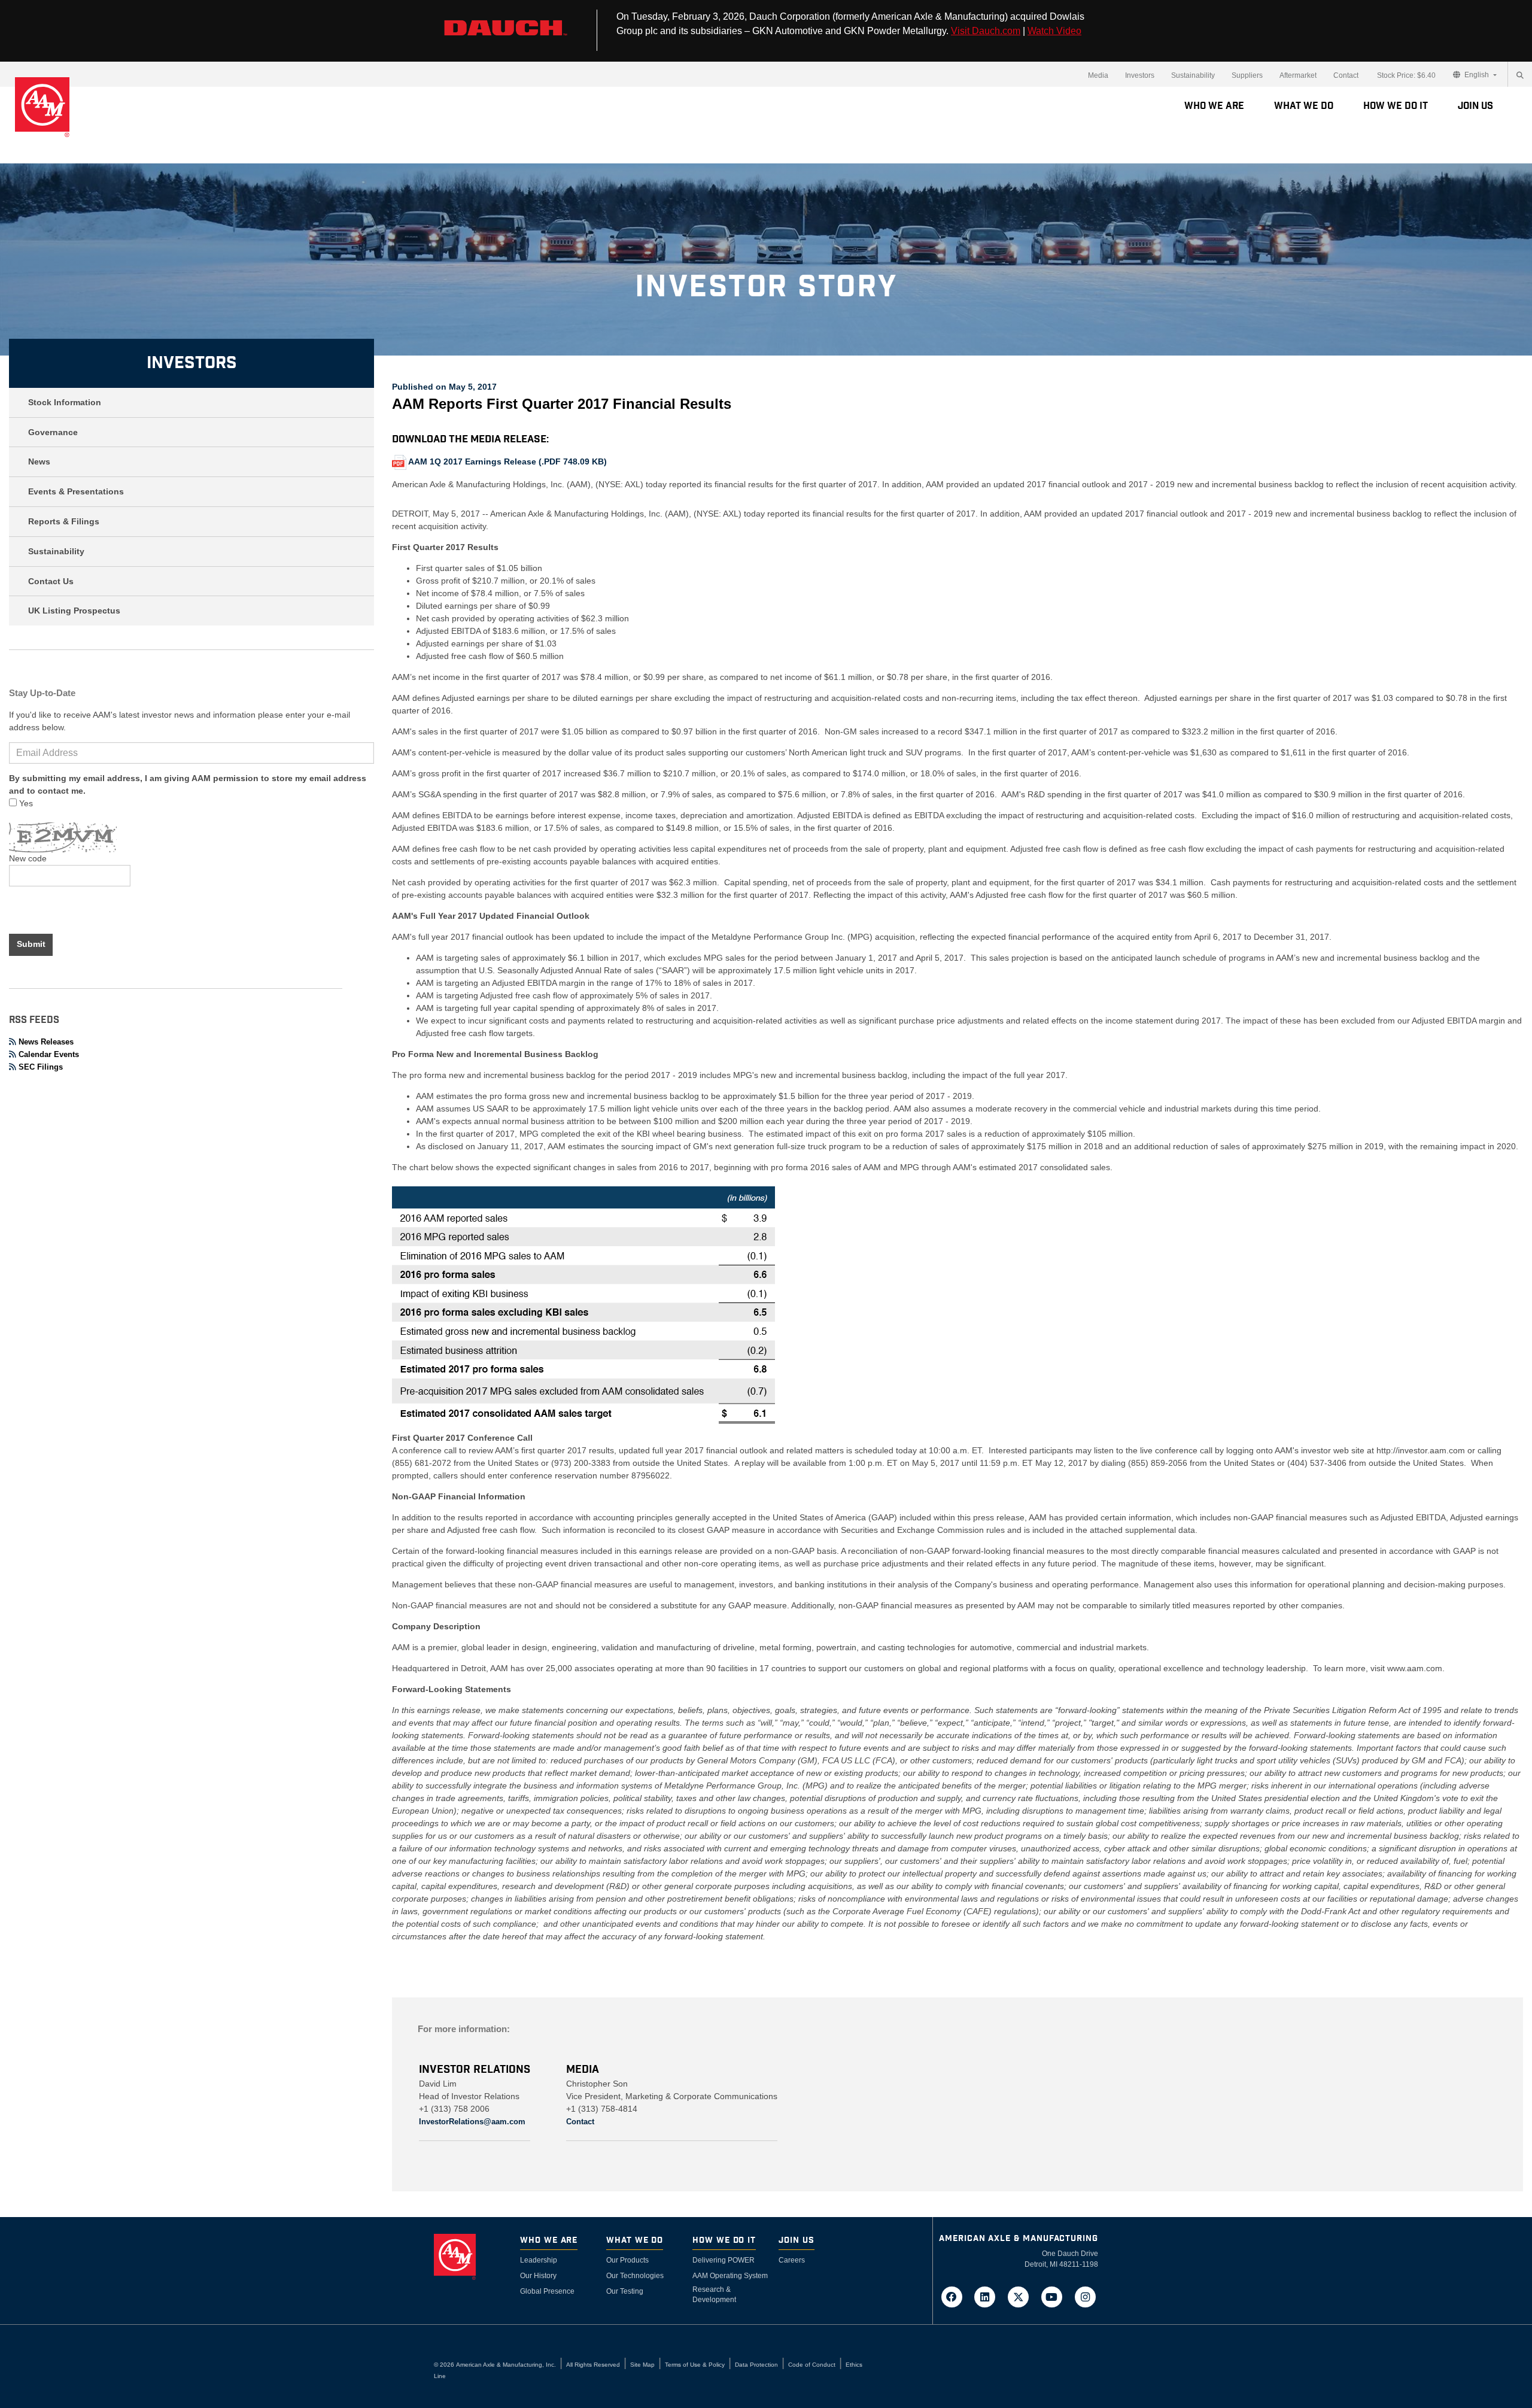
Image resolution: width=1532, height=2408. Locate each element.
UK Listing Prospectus (74, 611)
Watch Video (1054, 31)
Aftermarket (1298, 75)
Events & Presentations (76, 491)
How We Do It (1396, 106)
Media (1098, 75)
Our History (538, 2276)
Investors (1140, 75)
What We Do (1304, 106)
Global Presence (547, 2291)
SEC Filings (41, 1067)
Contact (1346, 75)
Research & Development (714, 2295)
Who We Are (1214, 106)
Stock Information (65, 402)
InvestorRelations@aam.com (472, 2122)
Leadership (539, 2260)
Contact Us (51, 581)
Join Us (1475, 106)
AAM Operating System (730, 2276)
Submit (31, 944)
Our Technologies (635, 2276)
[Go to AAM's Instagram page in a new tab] (1085, 2296)
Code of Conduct (812, 2365)
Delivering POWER (724, 2260)
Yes (25, 803)
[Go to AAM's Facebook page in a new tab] (955, 2296)
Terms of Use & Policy (695, 2365)
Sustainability (1193, 75)
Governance (53, 432)
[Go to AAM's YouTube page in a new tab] (1056, 2296)
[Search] (1520, 75)
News (39, 461)
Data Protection (756, 2365)
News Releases (46, 1042)
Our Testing (625, 2291)
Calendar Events (49, 1054)
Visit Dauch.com (986, 31)
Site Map (642, 2365)
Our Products (627, 2260)
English (1477, 75)
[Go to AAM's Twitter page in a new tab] (1022, 2296)
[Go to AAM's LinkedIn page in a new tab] (989, 2296)
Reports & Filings (64, 521)
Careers (792, 2260)
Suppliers (1247, 75)
